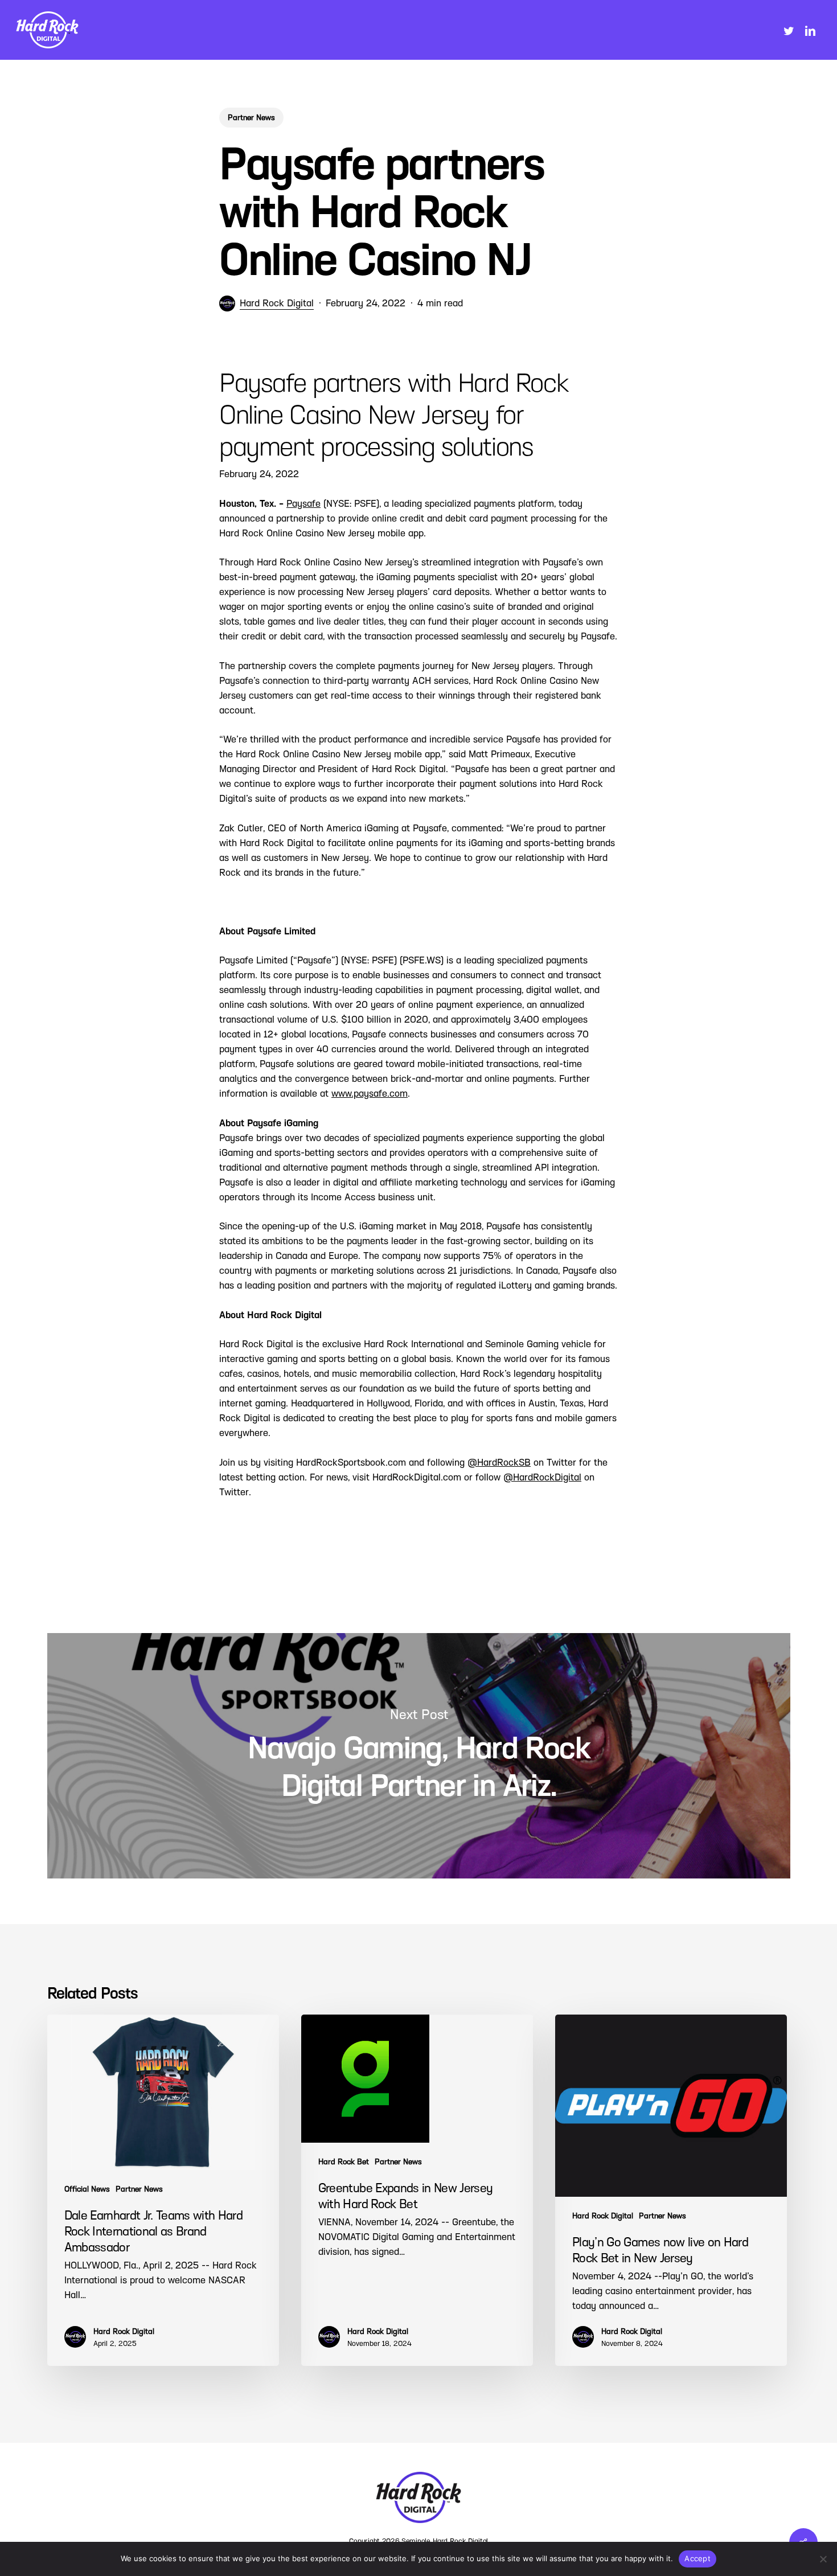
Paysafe (303, 504)
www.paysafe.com (370, 1094)
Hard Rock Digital (277, 303)
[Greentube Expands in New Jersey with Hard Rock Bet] (417, 2190)
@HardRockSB (499, 1463)
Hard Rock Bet (344, 2162)
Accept (698, 2558)
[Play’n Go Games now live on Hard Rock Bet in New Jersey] (671, 2190)
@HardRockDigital (542, 1477)
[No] (823, 2559)
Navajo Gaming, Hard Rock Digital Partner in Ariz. (419, 1756)
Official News (87, 2189)
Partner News (251, 118)
